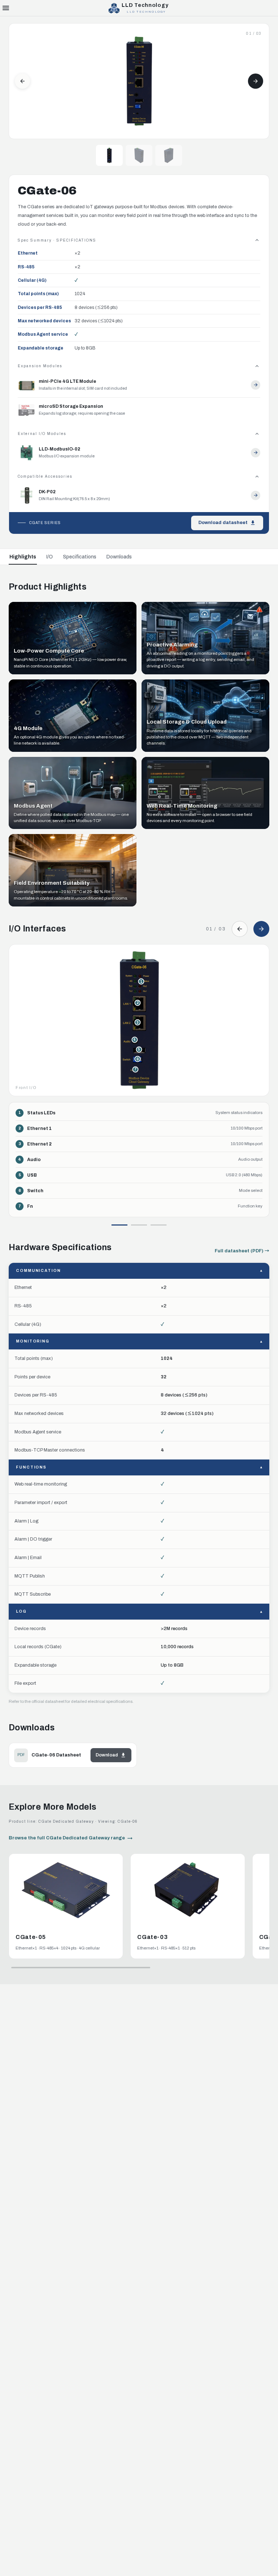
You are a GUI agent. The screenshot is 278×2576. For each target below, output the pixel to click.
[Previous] (22, 81)
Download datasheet (223, 523)
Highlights (23, 557)
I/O (50, 557)
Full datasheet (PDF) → (242, 1251)
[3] (159, 1225)
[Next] (256, 81)
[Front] (109, 155)
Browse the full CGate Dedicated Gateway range (67, 1838)
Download (107, 1755)
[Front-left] (139, 155)
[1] (119, 1225)
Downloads (119, 557)
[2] (139, 1225)
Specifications (80, 557)
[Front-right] (169, 155)
